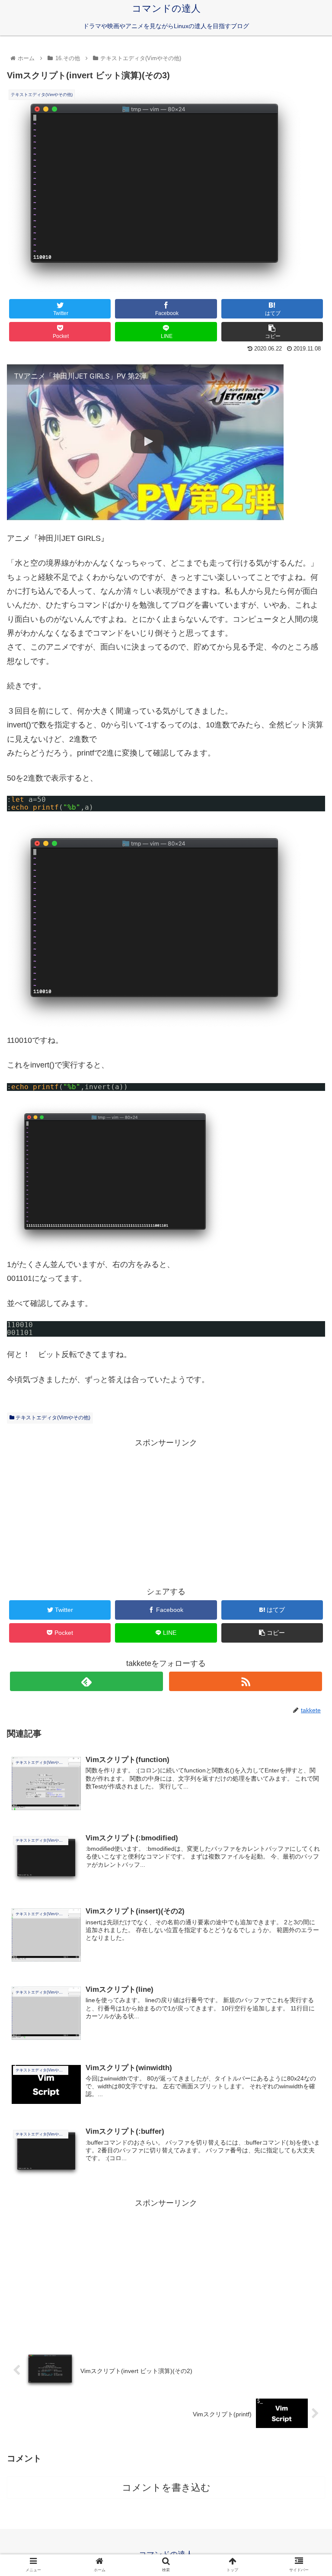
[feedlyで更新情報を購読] (86, 1681)
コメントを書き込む (166, 2488)
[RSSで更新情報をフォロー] (245, 1681)
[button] (307, 1433)
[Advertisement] (166, 1510)
